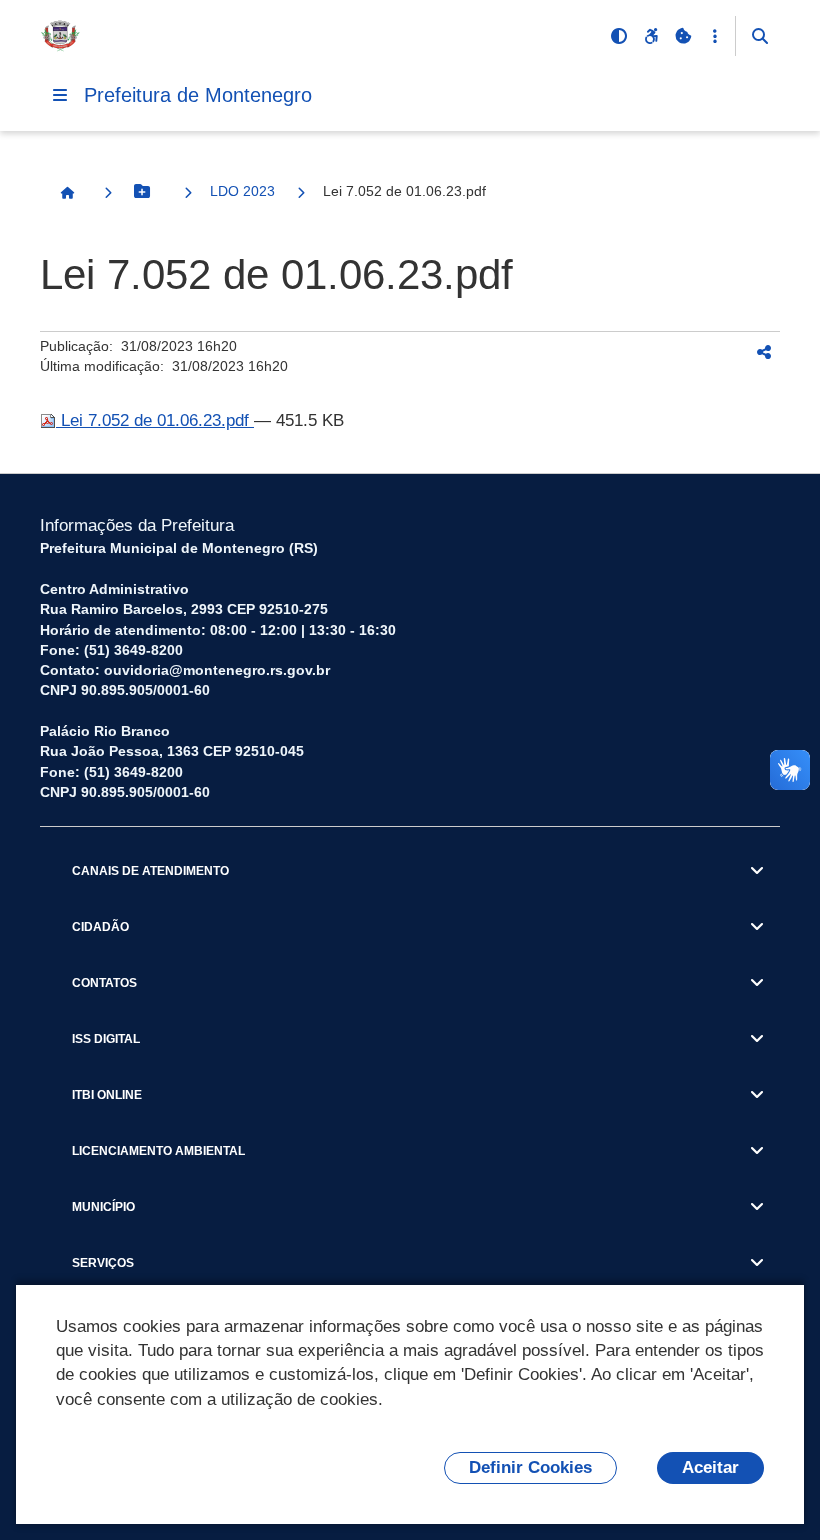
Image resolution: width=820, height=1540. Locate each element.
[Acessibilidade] (651, 36)
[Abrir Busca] (760, 36)
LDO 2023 (242, 191)
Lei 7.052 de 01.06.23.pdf (155, 420)
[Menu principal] (60, 95)
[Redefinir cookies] (683, 36)
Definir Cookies (530, 1467)
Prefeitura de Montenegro (198, 95)
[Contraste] (619, 36)
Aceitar (710, 1467)
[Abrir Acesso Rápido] (715, 36)
